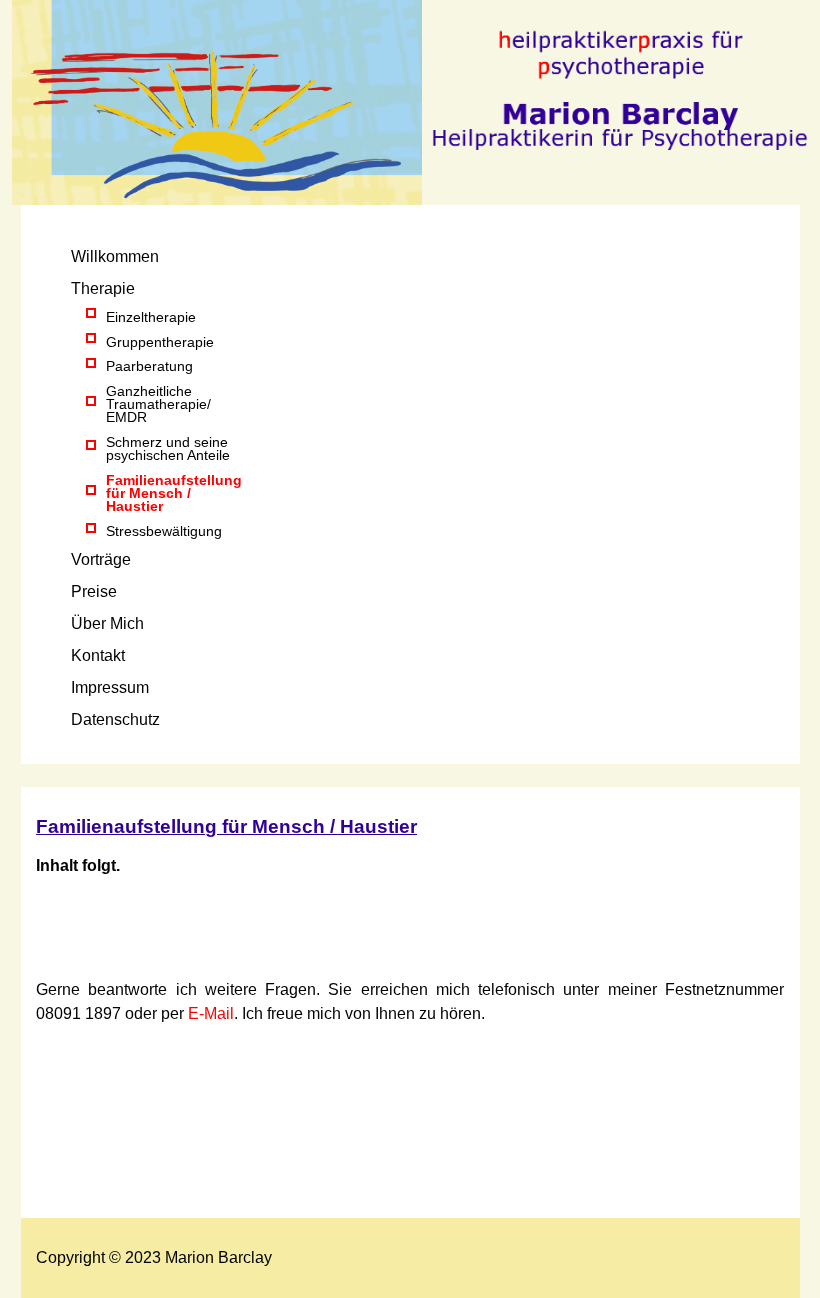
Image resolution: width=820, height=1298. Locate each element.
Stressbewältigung (164, 531)
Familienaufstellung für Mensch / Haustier (173, 493)
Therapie (103, 288)
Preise (94, 591)
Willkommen (115, 256)
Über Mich (107, 623)
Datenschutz (115, 719)
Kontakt (98, 655)
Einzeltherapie (151, 317)
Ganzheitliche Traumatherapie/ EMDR (160, 404)
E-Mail (211, 1013)
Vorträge (101, 559)
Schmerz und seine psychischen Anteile (168, 448)
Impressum (110, 687)
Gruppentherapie (160, 342)
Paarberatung (149, 366)
